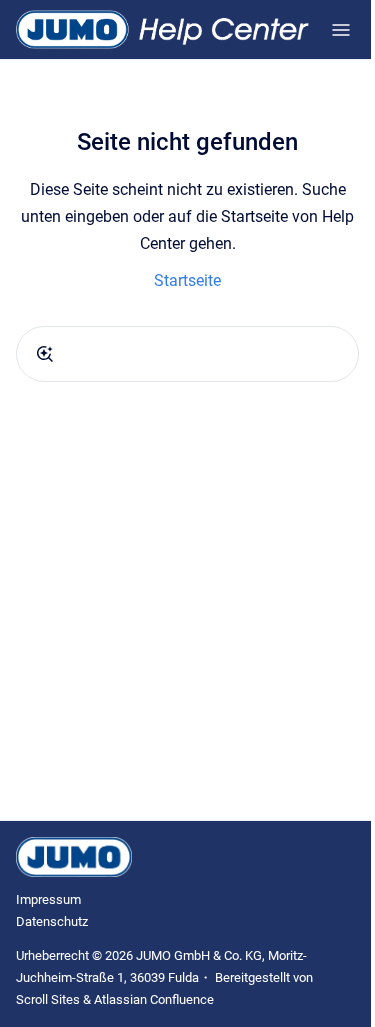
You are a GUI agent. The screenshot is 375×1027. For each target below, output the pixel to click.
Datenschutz (52, 921)
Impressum (48, 899)
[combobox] (187, 354)
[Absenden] (45, 354)
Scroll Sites (48, 999)
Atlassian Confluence (154, 999)
